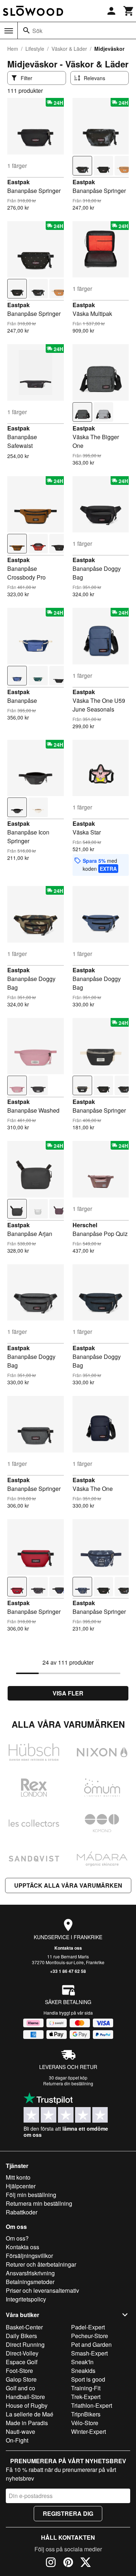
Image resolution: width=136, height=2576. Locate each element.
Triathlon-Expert (92, 2405)
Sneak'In (82, 2362)
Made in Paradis (27, 2423)
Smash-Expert (89, 2353)
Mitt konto (18, 2177)
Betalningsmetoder (30, 2282)
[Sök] (26, 30)
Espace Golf (22, 2362)
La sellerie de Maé (30, 2414)
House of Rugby (27, 2405)
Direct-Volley (22, 2353)
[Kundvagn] (129, 11)
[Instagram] (51, 2563)
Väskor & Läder (69, 49)
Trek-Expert (86, 2397)
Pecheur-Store (90, 2336)
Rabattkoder (22, 2212)
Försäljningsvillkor (29, 2256)
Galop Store (21, 2379)
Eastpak (18, 182)
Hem (13, 49)
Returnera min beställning (39, 2203)
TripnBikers (86, 2414)
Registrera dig (68, 2513)
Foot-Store (19, 2371)
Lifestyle (35, 49)
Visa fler (68, 1693)
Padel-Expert (88, 2327)
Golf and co (20, 2388)
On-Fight (17, 2440)
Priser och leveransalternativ (42, 2290)
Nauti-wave (20, 2431)
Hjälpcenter (21, 2186)
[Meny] (9, 31)
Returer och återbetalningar (41, 2264)
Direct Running (25, 2344)
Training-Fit (86, 2388)
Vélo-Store (85, 2423)
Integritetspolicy (26, 2299)
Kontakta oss (68, 1948)
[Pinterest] (68, 2563)
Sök (37, 31)
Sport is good (88, 2379)
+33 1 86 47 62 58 (68, 1971)
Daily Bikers (21, 2336)
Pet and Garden (91, 2344)
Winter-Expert (88, 2431)
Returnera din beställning (68, 2083)
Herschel (85, 1225)
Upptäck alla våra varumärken (68, 1885)
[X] (86, 2563)
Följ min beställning (31, 2195)
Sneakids (83, 2371)
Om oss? (17, 2238)
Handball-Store (25, 2397)
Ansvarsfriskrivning (30, 2273)
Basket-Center (24, 2327)
